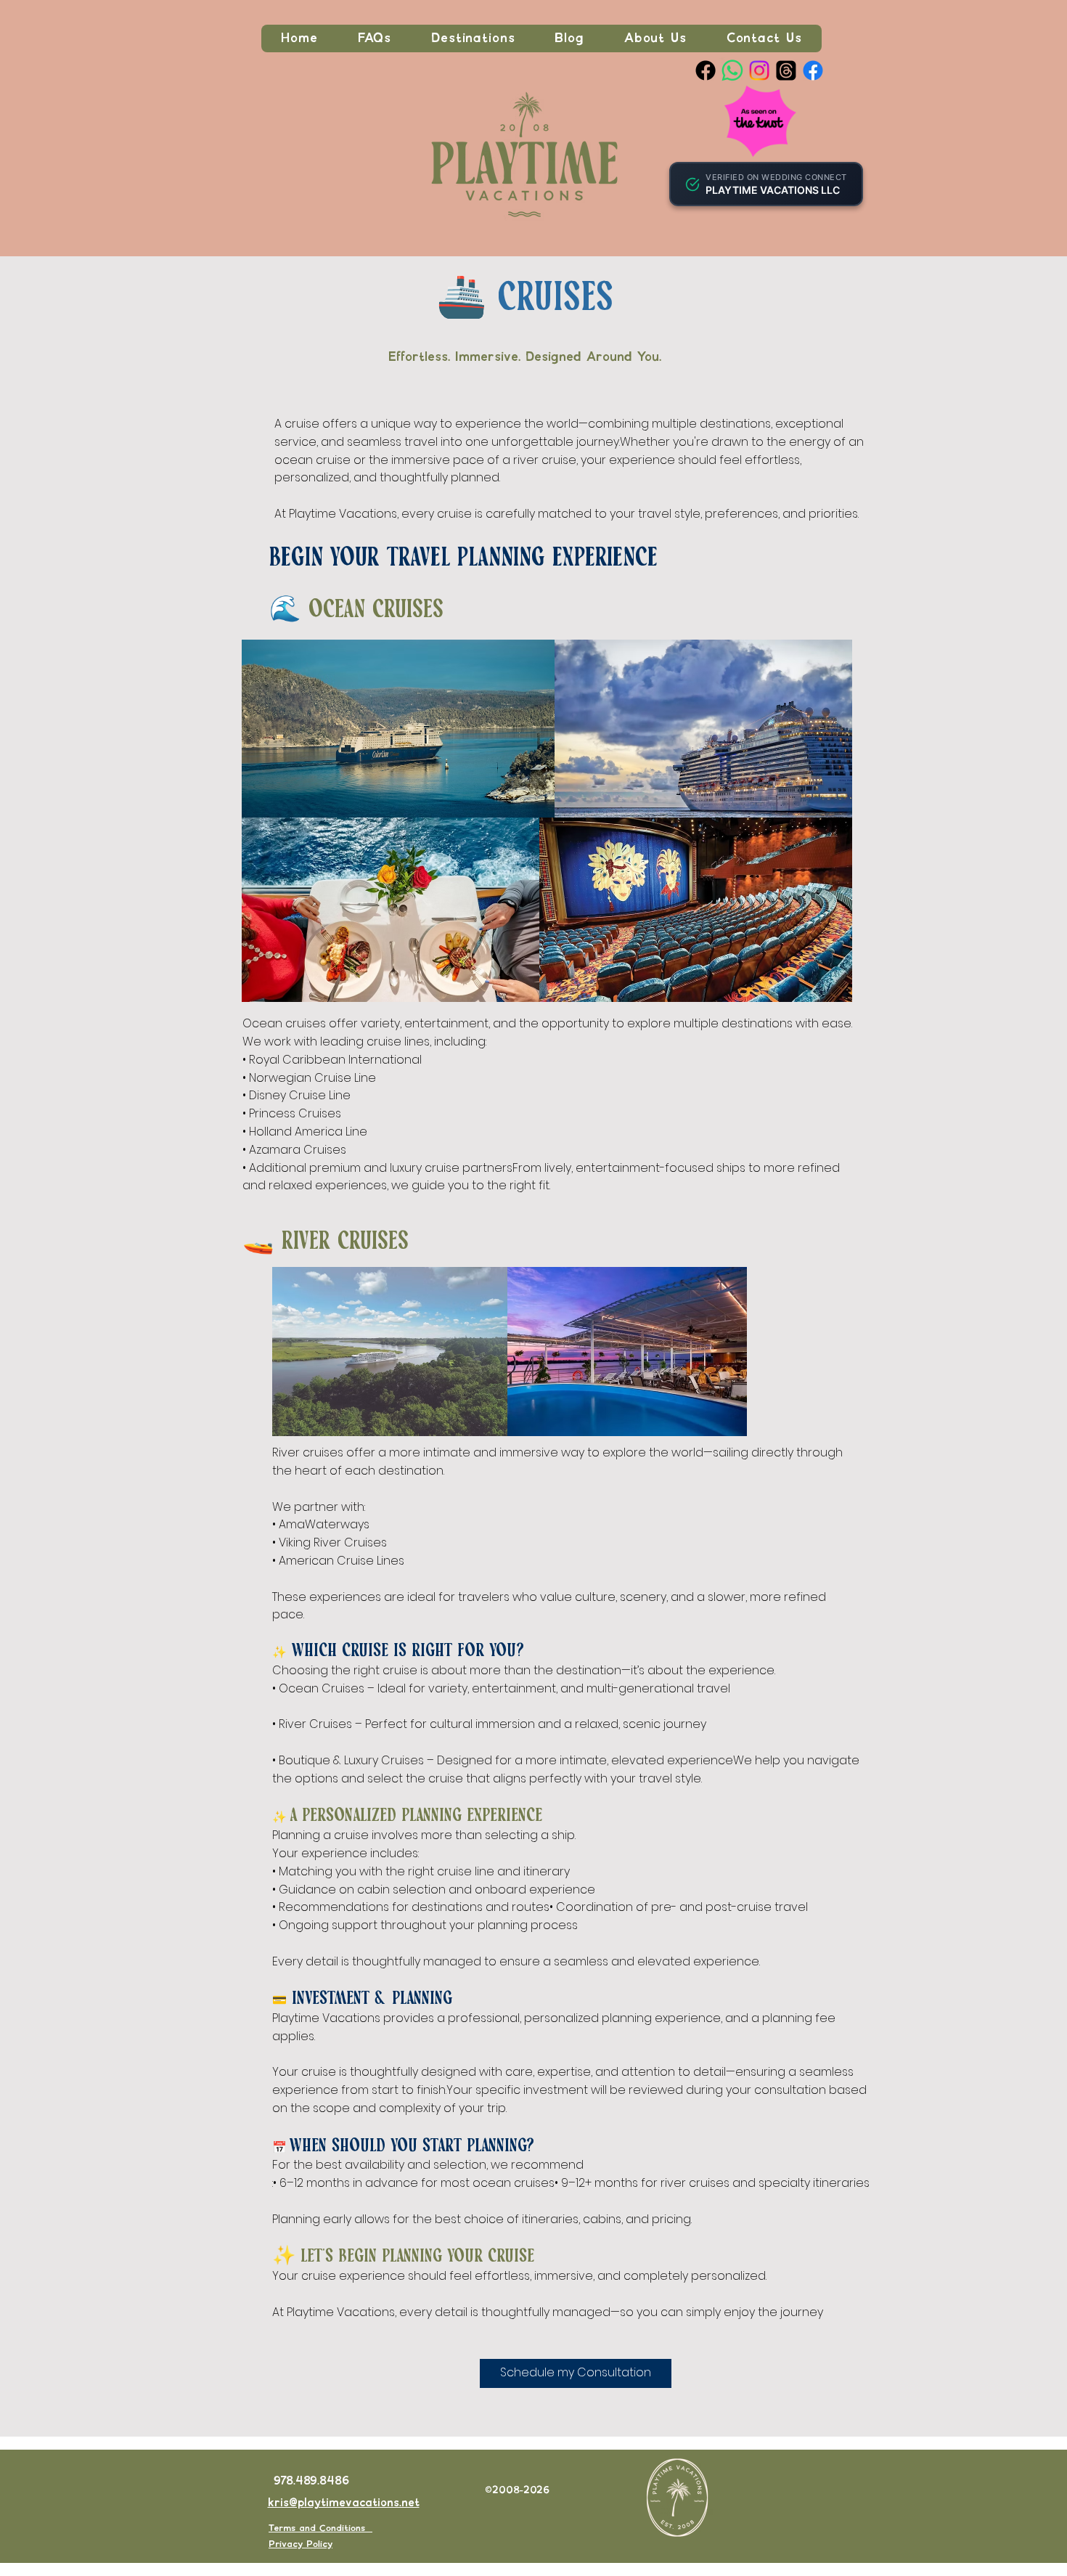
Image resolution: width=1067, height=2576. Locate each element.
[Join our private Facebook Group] (813, 70)
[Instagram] (759, 70)
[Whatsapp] (732, 70)
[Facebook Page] (706, 70)
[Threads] (786, 70)
